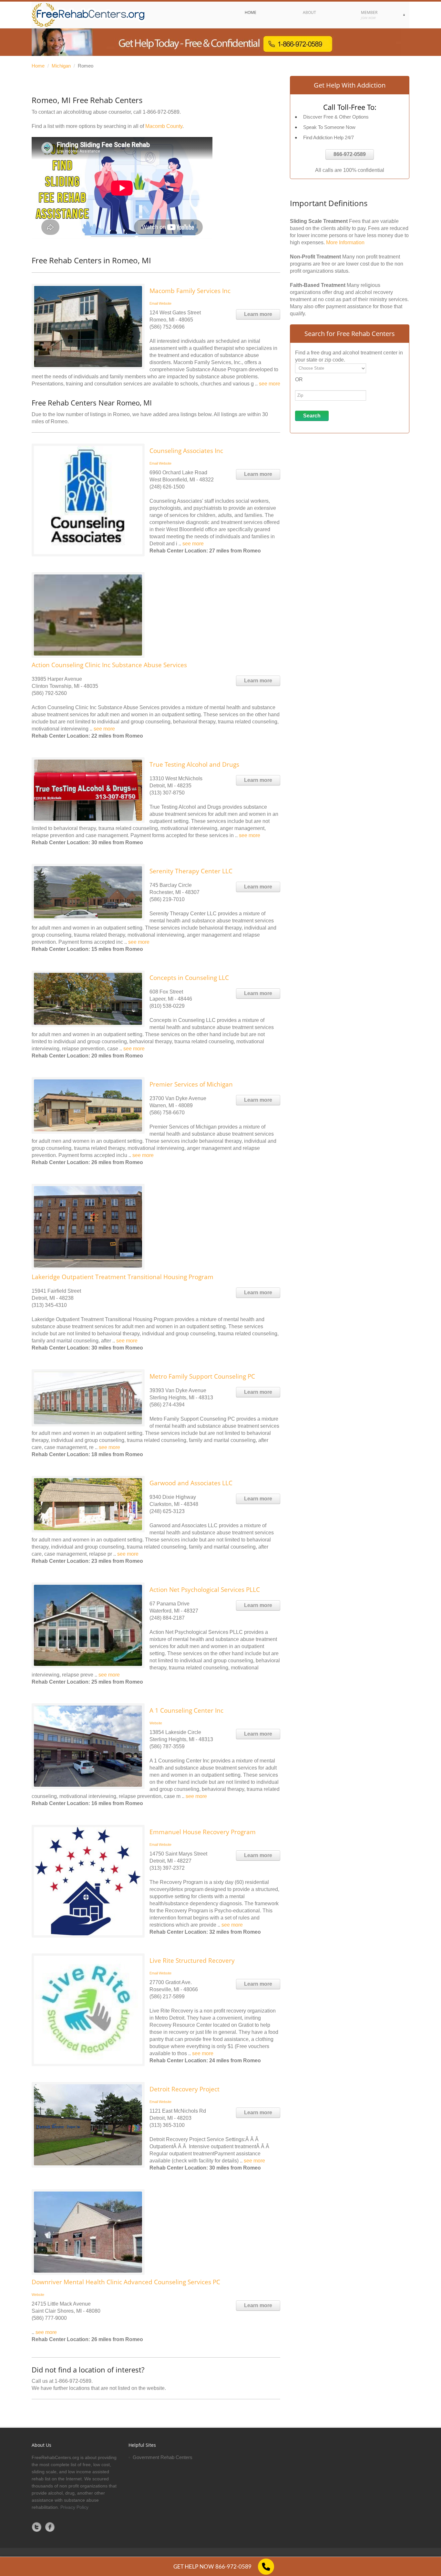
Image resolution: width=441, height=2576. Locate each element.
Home (38, 66)
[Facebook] (50, 2527)
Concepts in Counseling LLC (189, 978)
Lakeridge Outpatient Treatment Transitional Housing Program (123, 1277)
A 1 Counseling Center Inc (186, 1710)
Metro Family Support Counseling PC (202, 1376)
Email (154, 303)
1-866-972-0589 (161, 112)
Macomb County (164, 126)
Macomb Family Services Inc (190, 291)
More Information (345, 242)
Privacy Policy (74, 2507)
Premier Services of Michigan (191, 1084)
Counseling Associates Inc (186, 451)
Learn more (258, 314)
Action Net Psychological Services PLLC (205, 1590)
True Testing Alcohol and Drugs (194, 764)
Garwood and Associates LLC (191, 1483)
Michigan (61, 66)
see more (270, 384)
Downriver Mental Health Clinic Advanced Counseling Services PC (126, 2282)
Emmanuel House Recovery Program (203, 1832)
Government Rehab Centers (163, 2457)
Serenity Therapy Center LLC (191, 871)
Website (165, 303)
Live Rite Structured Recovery (192, 1961)
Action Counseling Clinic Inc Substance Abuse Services (109, 665)
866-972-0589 (350, 154)
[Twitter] (37, 2527)
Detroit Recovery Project (185, 2089)
